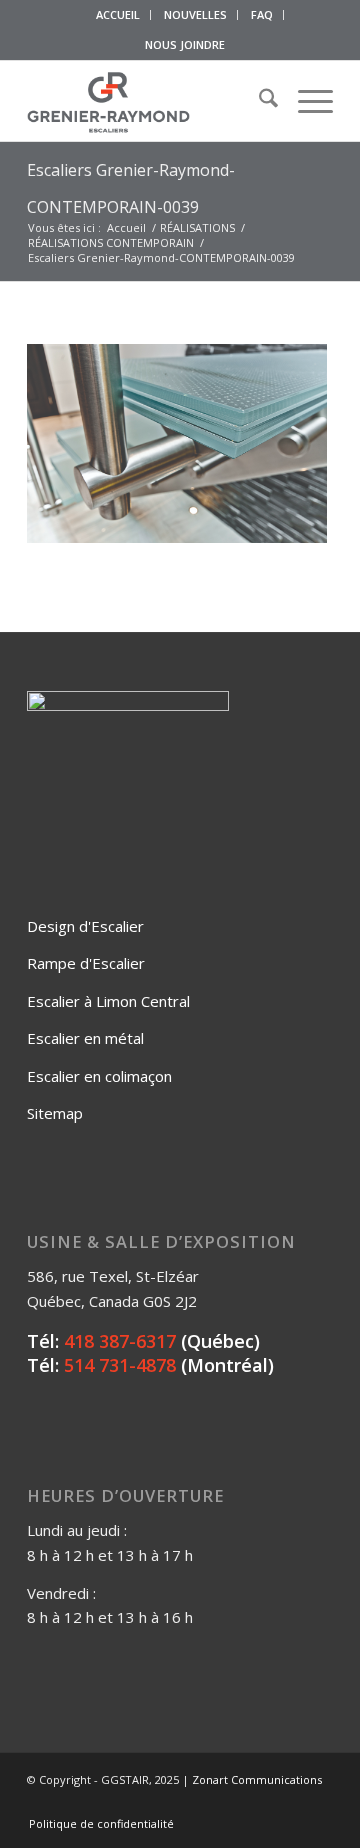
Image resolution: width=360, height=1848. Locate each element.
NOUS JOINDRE (185, 44)
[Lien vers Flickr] (258, 1803)
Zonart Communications (257, 1779)
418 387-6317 (120, 1341)
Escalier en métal (85, 1038)
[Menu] (305, 101)
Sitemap (55, 1113)
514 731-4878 (120, 1365)
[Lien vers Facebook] (228, 1803)
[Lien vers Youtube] (288, 1803)
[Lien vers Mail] (318, 1803)
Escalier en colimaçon (99, 1076)
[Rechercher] (258, 101)
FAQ (262, 14)
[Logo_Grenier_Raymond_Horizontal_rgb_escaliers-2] (149, 101)
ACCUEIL (118, 14)
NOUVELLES (195, 14)
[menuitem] (118, 15)
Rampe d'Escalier (86, 963)
